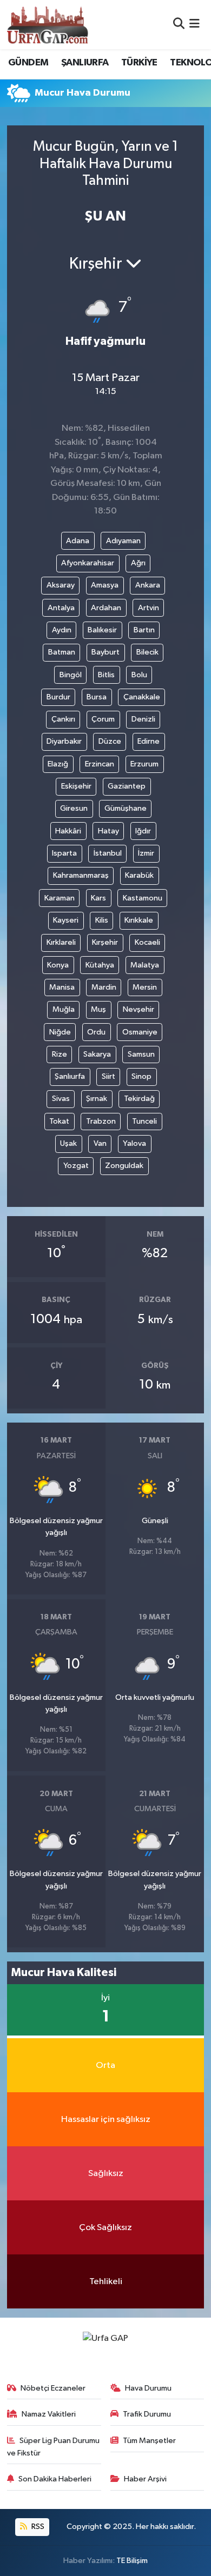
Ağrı (138, 563)
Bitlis (106, 675)
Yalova (134, 1143)
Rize (60, 1054)
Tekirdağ (139, 1099)
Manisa (62, 987)
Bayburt (105, 652)
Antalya (61, 608)
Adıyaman (123, 541)
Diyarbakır (64, 741)
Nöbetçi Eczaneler (53, 2388)
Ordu (96, 1032)
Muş (98, 1009)
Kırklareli (61, 942)
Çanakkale (142, 697)
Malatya (145, 965)
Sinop (141, 1076)
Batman (62, 652)
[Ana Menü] (194, 25)
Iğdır (143, 831)
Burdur (58, 697)
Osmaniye (140, 1032)
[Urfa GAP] (48, 24)
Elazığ (58, 764)
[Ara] (179, 25)
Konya (58, 965)
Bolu (139, 675)
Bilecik (147, 652)
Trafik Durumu (147, 2414)
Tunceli (144, 1121)
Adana (78, 541)
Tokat (59, 1121)
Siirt (108, 1076)
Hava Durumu (148, 2388)
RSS (37, 2527)
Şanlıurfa (70, 1076)
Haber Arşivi (145, 2479)
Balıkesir (102, 630)
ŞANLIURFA (85, 63)
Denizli (143, 719)
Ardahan (106, 608)
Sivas (61, 1099)
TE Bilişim (132, 2561)
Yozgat (76, 1166)
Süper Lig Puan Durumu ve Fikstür (54, 2447)
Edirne (149, 741)
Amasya (105, 585)
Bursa (97, 697)
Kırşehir (105, 942)
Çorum (103, 719)
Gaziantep (127, 786)
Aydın (62, 630)
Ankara (148, 585)
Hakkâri (68, 831)
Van (100, 1143)
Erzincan (100, 764)
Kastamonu (143, 898)
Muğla (64, 1009)
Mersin (145, 987)
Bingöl (71, 675)
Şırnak (97, 1099)
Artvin (149, 608)
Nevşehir (139, 1009)
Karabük (139, 875)
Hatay (108, 831)
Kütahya (100, 965)
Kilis (102, 920)
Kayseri (66, 920)
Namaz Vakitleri (49, 2414)
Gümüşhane (126, 808)
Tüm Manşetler (149, 2441)
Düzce (110, 741)
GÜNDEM (28, 63)
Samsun (141, 1054)
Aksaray (61, 585)
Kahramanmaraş (81, 875)
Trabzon (101, 1121)
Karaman (60, 898)
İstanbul (108, 853)
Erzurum (144, 764)
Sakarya (97, 1054)
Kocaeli (147, 942)
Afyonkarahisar (88, 563)
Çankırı (63, 719)
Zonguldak (124, 1166)
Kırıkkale (139, 920)
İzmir (146, 853)
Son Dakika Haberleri (55, 2479)
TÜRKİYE (139, 63)
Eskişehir (76, 786)
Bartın (144, 630)
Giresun (74, 808)
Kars (98, 898)
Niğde (60, 1032)
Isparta (64, 853)
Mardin (104, 987)
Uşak (68, 1143)
